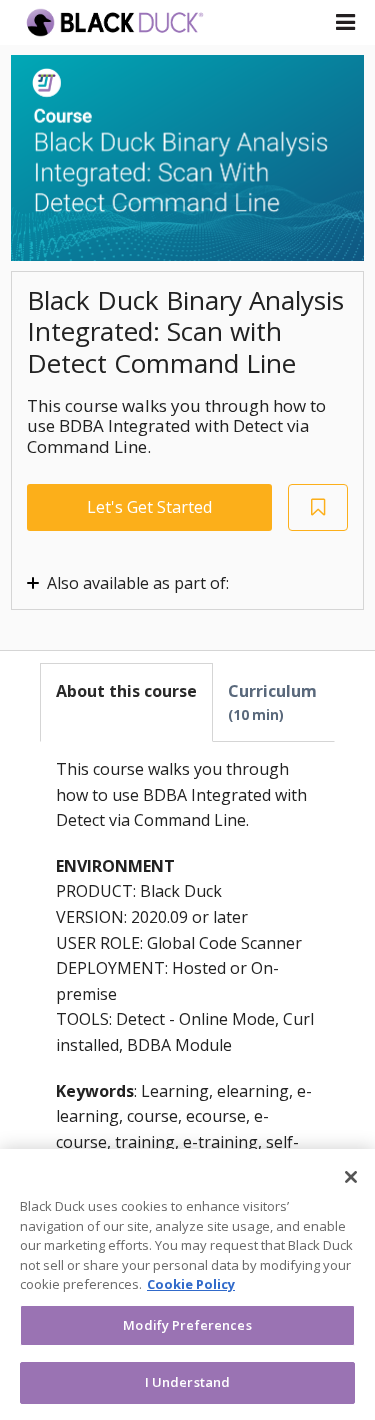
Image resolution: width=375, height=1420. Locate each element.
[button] (345, 22)
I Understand (188, 1382)
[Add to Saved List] (318, 507)
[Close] (351, 1177)
